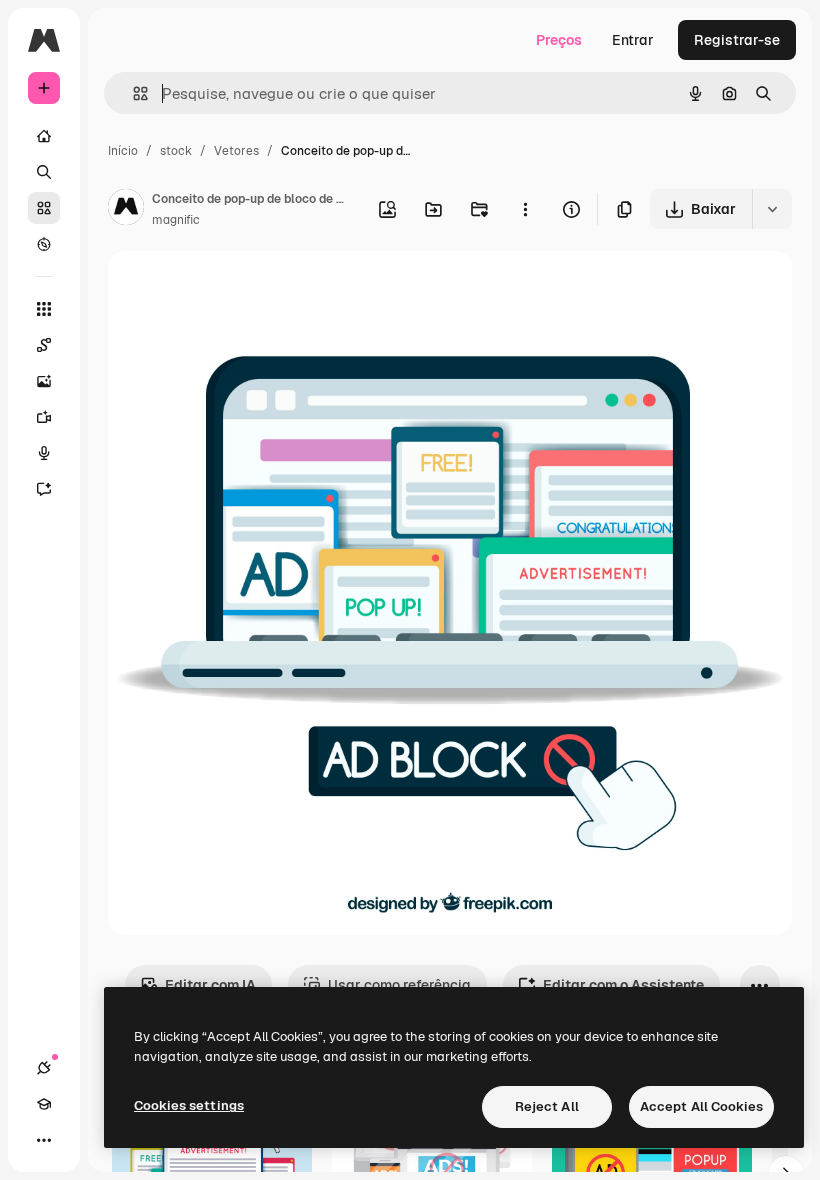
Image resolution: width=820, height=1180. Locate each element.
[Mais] (44, 1140)
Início (123, 151)
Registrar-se (737, 40)
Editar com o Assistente (623, 985)
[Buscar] (44, 172)
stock (176, 151)
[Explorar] (44, 244)
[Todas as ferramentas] (44, 309)
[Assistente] (44, 489)
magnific (176, 220)
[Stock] (44, 208)
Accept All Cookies (701, 1106)
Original (236, 289)
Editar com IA (210, 985)
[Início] (44, 136)
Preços (559, 40)
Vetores (236, 151)
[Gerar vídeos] (44, 417)
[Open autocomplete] (132, 93)
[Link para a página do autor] (126, 210)
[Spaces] (44, 345)
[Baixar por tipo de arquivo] (772, 209)
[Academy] (44, 1104)
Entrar (633, 40)
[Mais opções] (525, 209)
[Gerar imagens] (44, 381)
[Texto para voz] (44, 453)
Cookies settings (189, 1105)
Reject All (547, 1106)
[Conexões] (44, 1068)
